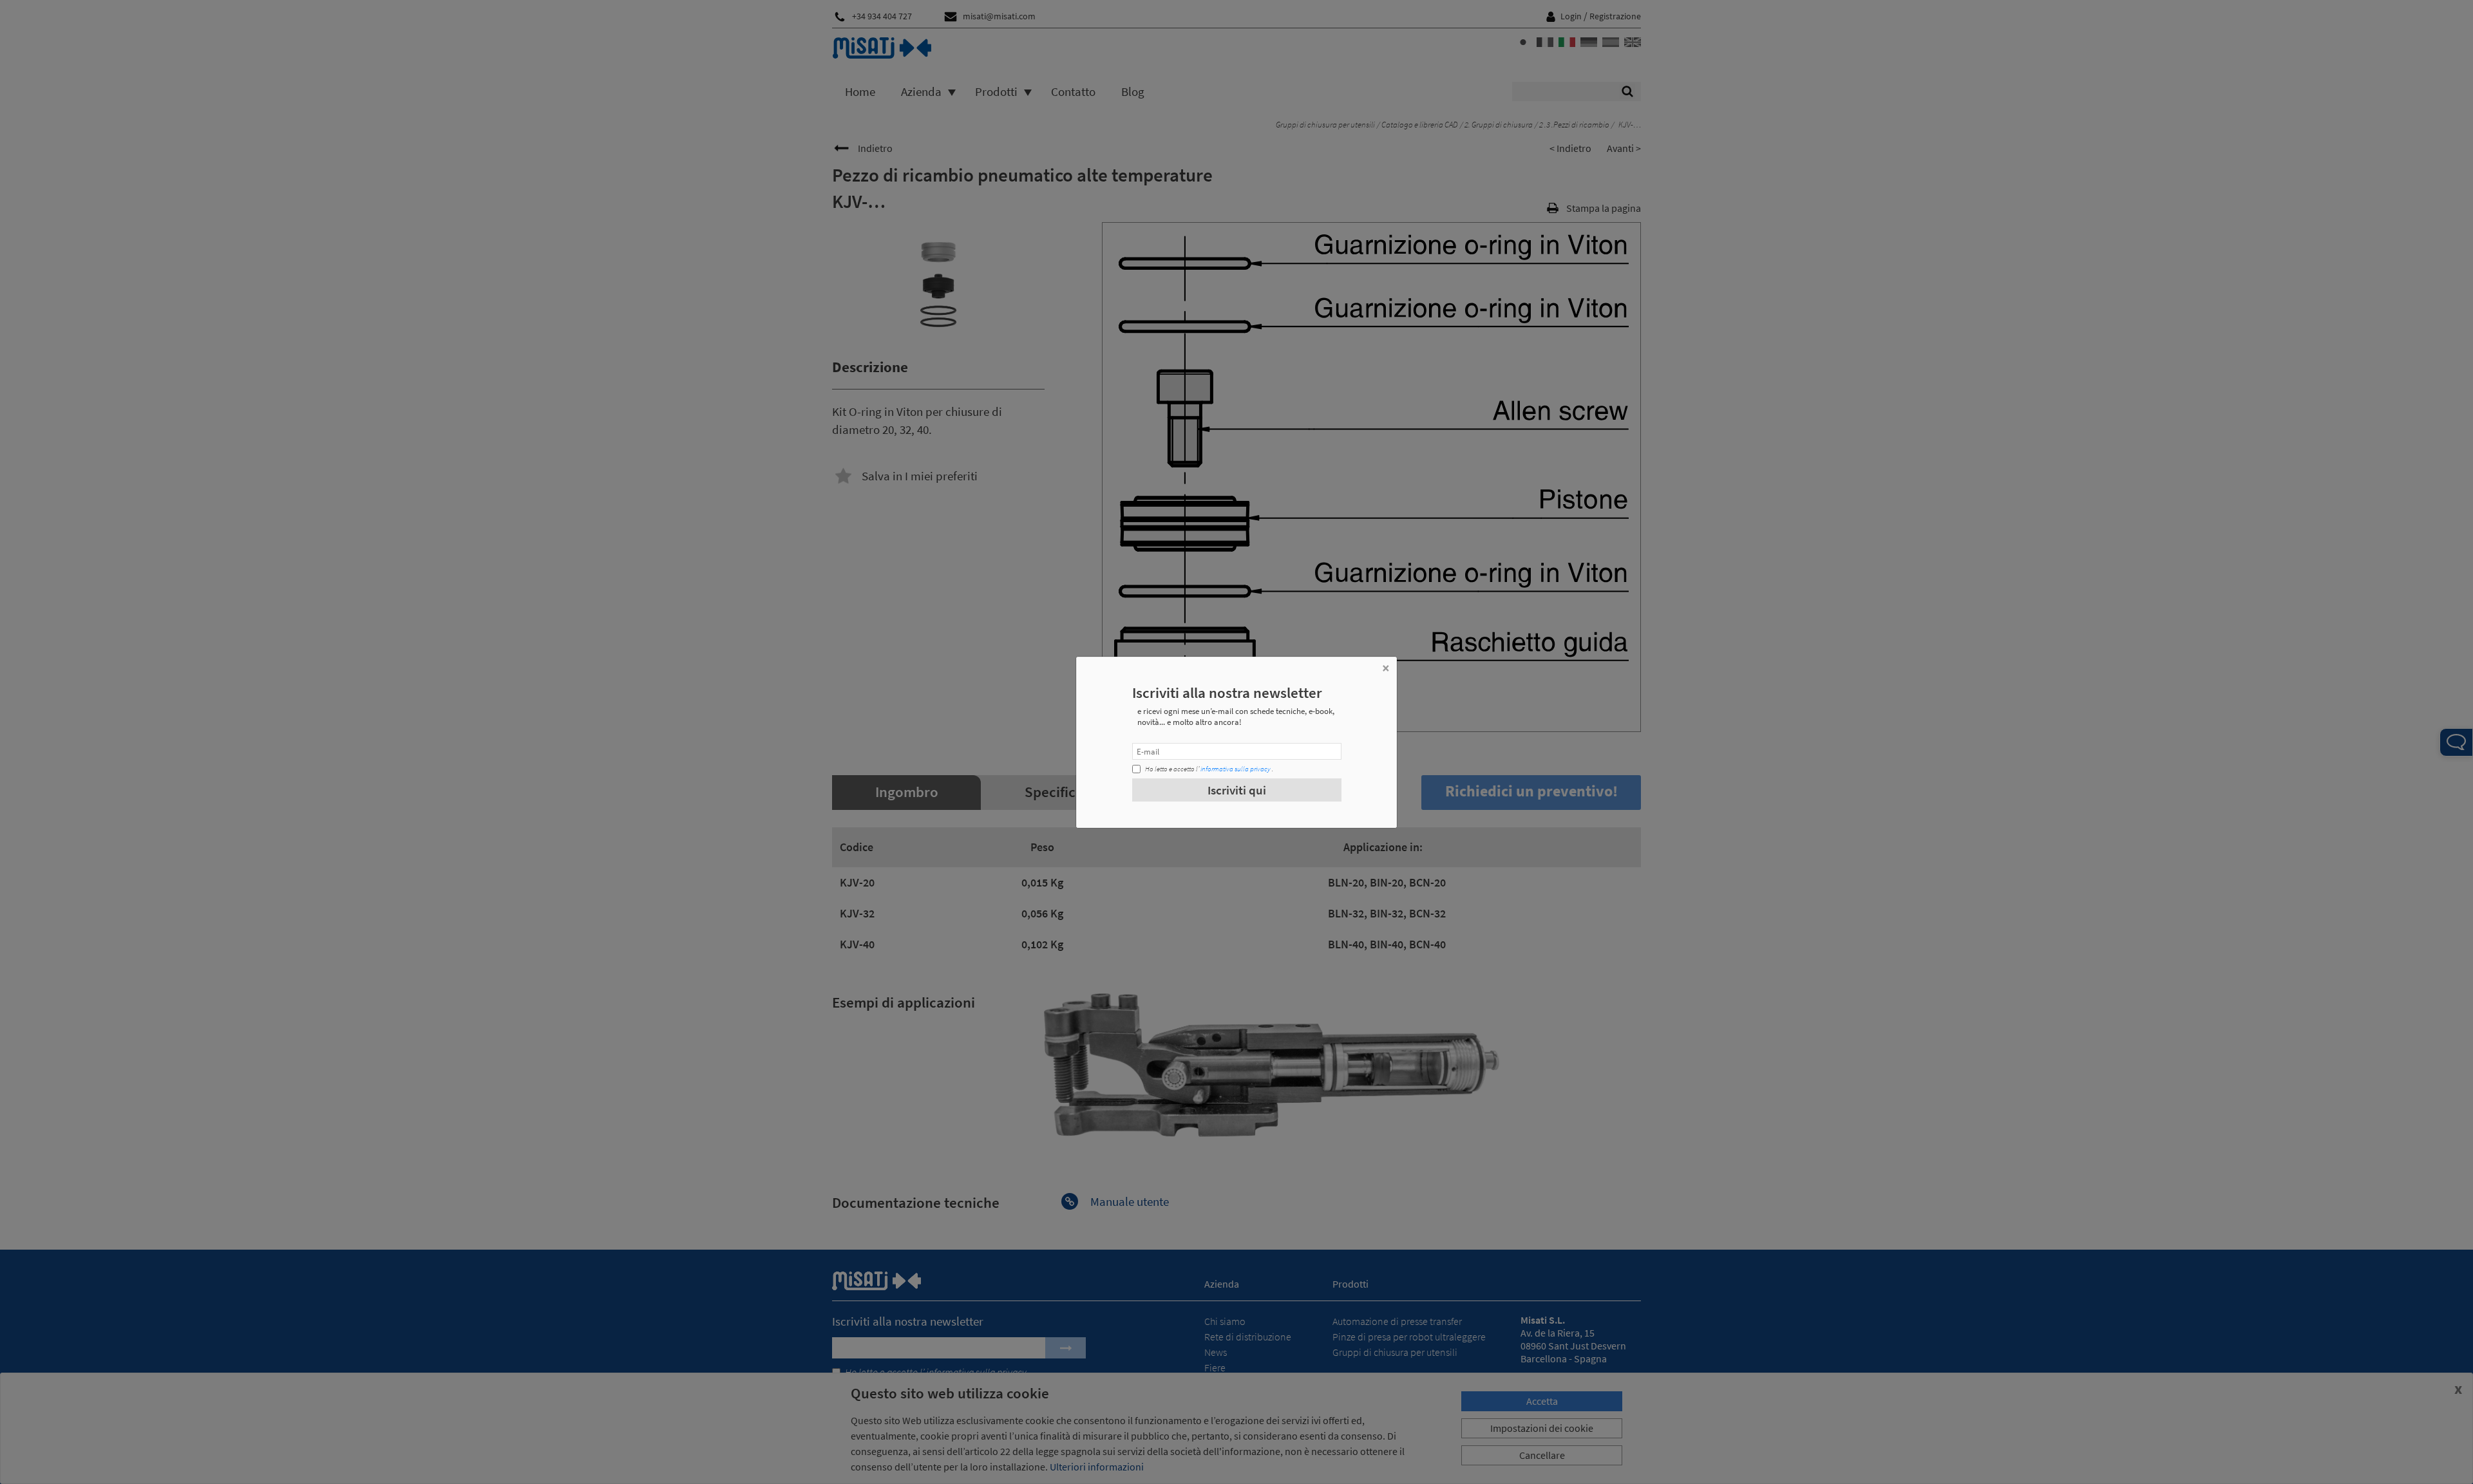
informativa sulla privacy (1236, 769)
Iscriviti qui (1237, 790)
